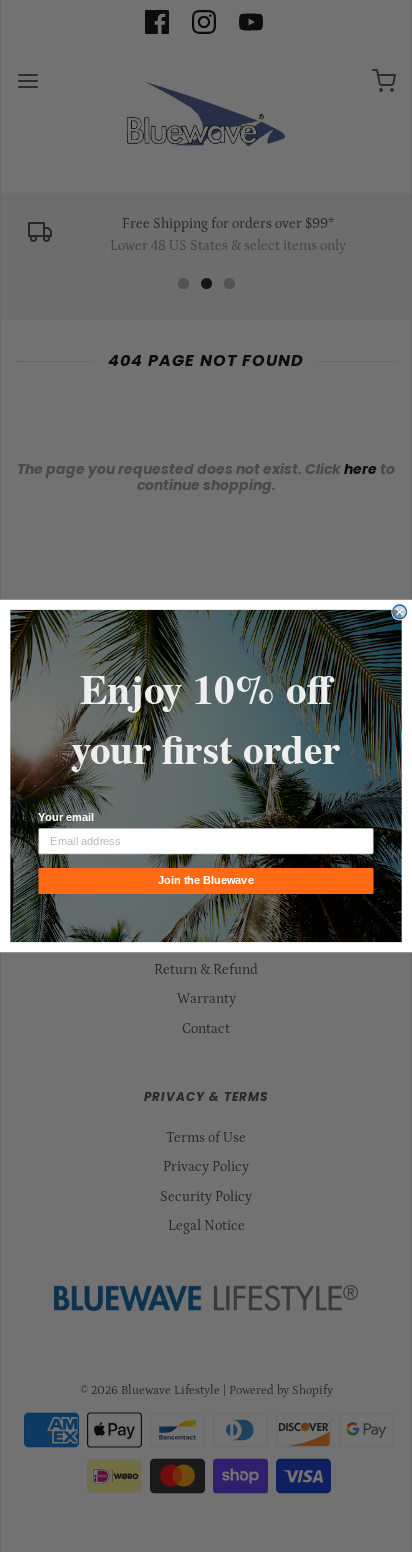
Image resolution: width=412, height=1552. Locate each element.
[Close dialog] (400, 612)
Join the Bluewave (205, 881)
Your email (65, 818)
